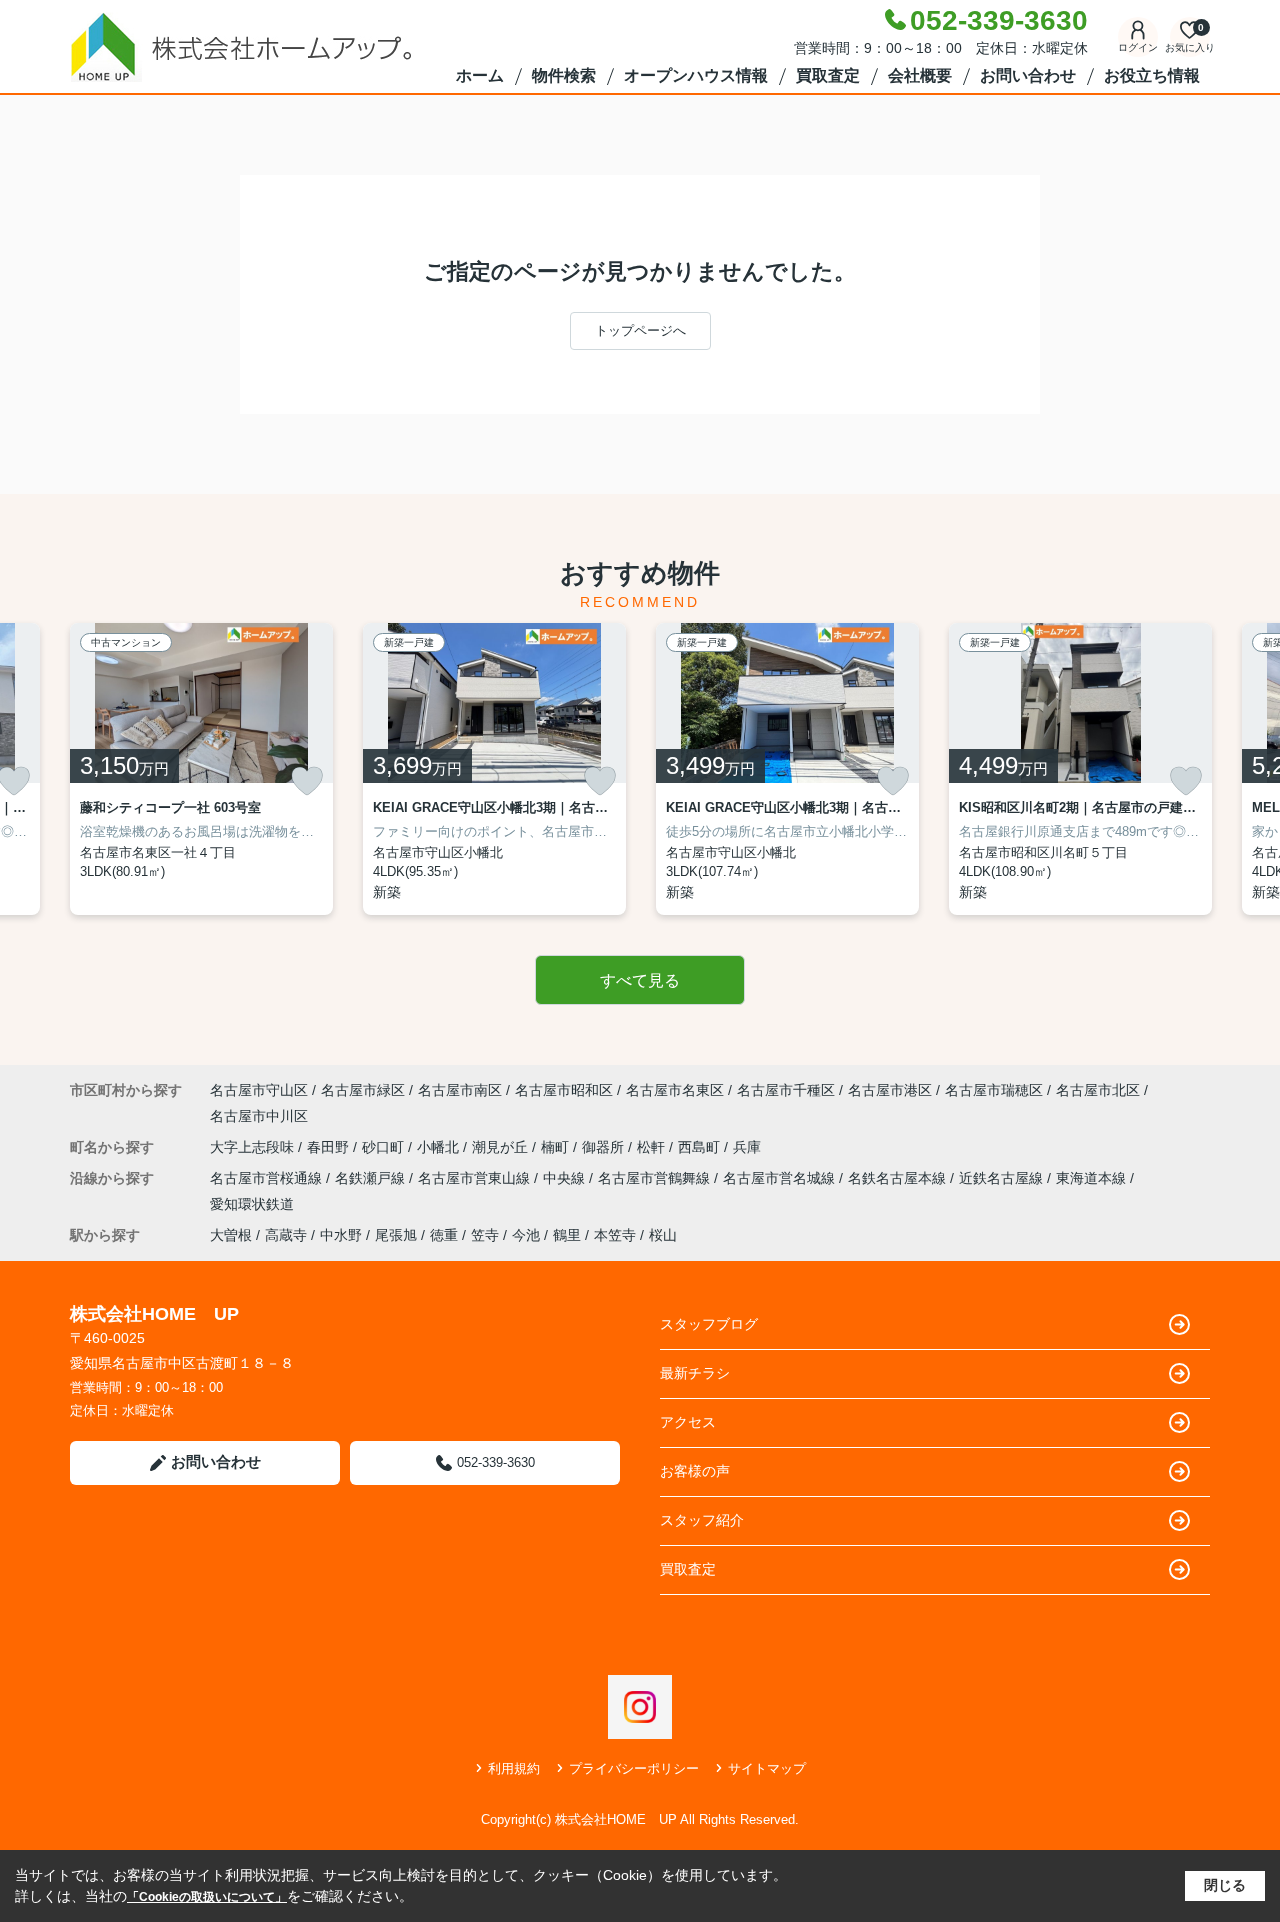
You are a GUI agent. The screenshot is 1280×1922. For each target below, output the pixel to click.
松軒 (653, 1147)
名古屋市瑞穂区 (994, 1090)
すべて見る (640, 980)
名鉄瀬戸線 (372, 1178)
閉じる (1225, 1885)
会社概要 (920, 75)
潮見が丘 (502, 1147)
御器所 (605, 1147)
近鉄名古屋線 (1003, 1178)
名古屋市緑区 (363, 1090)
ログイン (1138, 47)
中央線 (566, 1178)
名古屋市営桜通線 (268, 1178)
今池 (526, 1235)
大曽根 (231, 1235)
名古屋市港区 (890, 1090)
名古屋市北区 (1098, 1090)
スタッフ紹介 (702, 1520)
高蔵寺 (286, 1235)
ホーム (480, 75)
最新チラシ (695, 1373)
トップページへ (640, 330)
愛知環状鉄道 (252, 1204)
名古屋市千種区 (786, 1090)
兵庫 (747, 1147)
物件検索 (564, 75)
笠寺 (485, 1235)
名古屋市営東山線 (476, 1178)
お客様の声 (695, 1471)
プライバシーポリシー (634, 1768)
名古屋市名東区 (675, 1090)
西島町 (701, 1147)
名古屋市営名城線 (781, 1178)
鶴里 (567, 1235)
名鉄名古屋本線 (899, 1178)
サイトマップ (767, 1768)
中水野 (341, 1235)
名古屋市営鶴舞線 (656, 1178)
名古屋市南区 (460, 1090)
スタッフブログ (709, 1324)
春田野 (330, 1147)
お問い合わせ (1028, 75)
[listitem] (201, 769)
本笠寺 (615, 1235)
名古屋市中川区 (259, 1116)
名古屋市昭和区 (564, 1090)
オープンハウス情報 (696, 75)
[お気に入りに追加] (307, 781)
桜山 (663, 1235)
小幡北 (440, 1147)
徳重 (444, 1235)
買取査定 (828, 75)
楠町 (557, 1147)
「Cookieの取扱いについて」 (207, 1897)
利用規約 (514, 1768)
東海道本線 (1093, 1178)
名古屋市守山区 (259, 1090)
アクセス (688, 1422)
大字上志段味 (254, 1147)
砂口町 (385, 1147)
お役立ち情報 (1152, 75)
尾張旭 (396, 1235)
